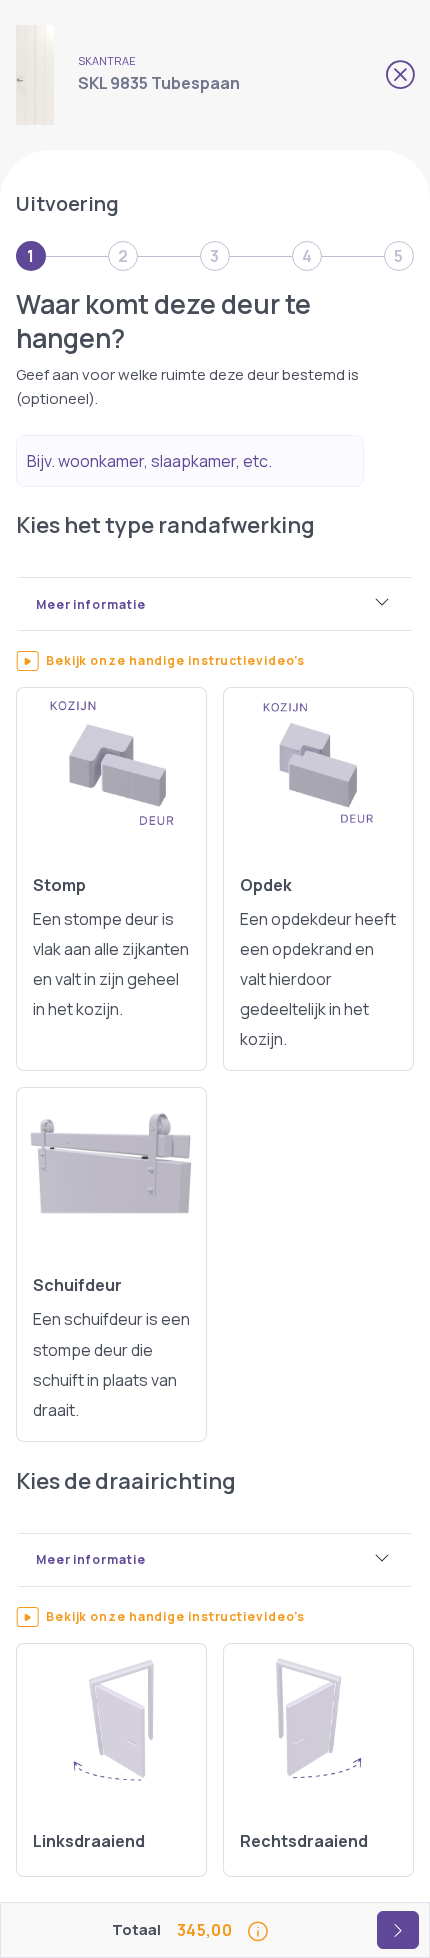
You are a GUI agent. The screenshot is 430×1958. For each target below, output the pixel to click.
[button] (186, 661)
